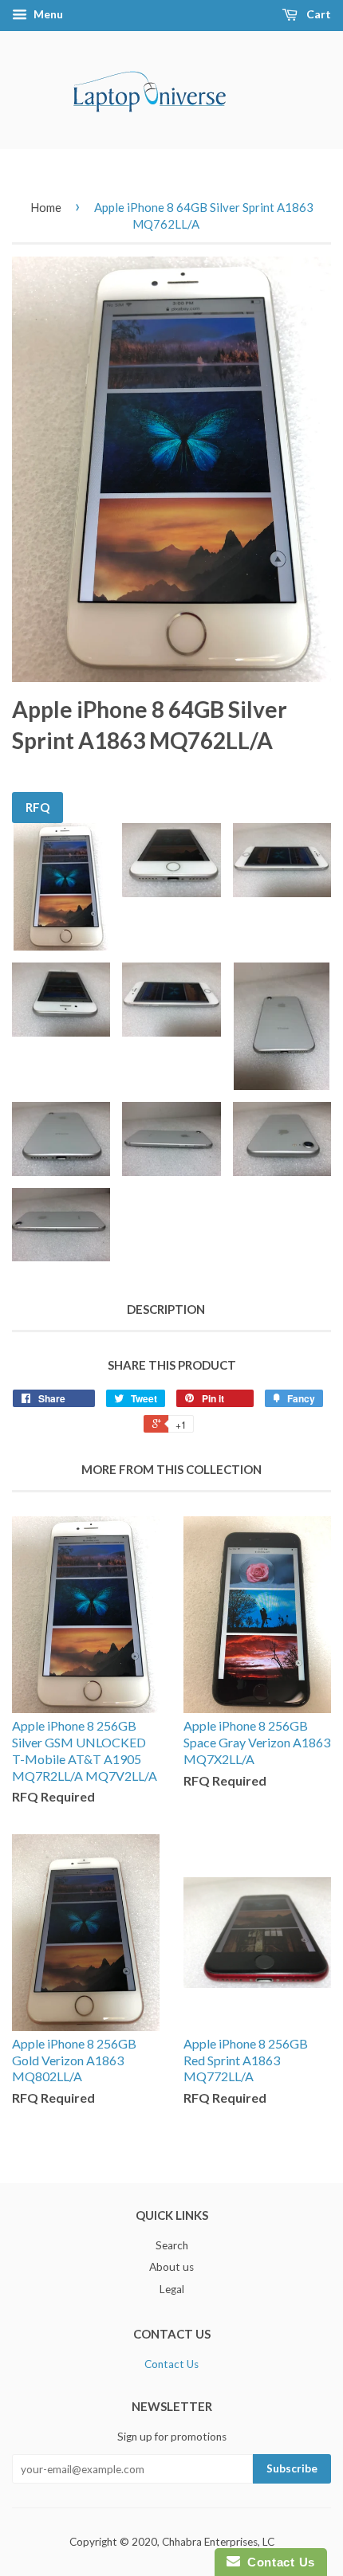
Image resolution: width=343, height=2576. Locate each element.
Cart (317, 14)
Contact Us (171, 2364)
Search (172, 2245)
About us (171, 2267)
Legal (172, 2289)
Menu (47, 14)
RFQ (37, 807)
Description (166, 1309)
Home (46, 207)
